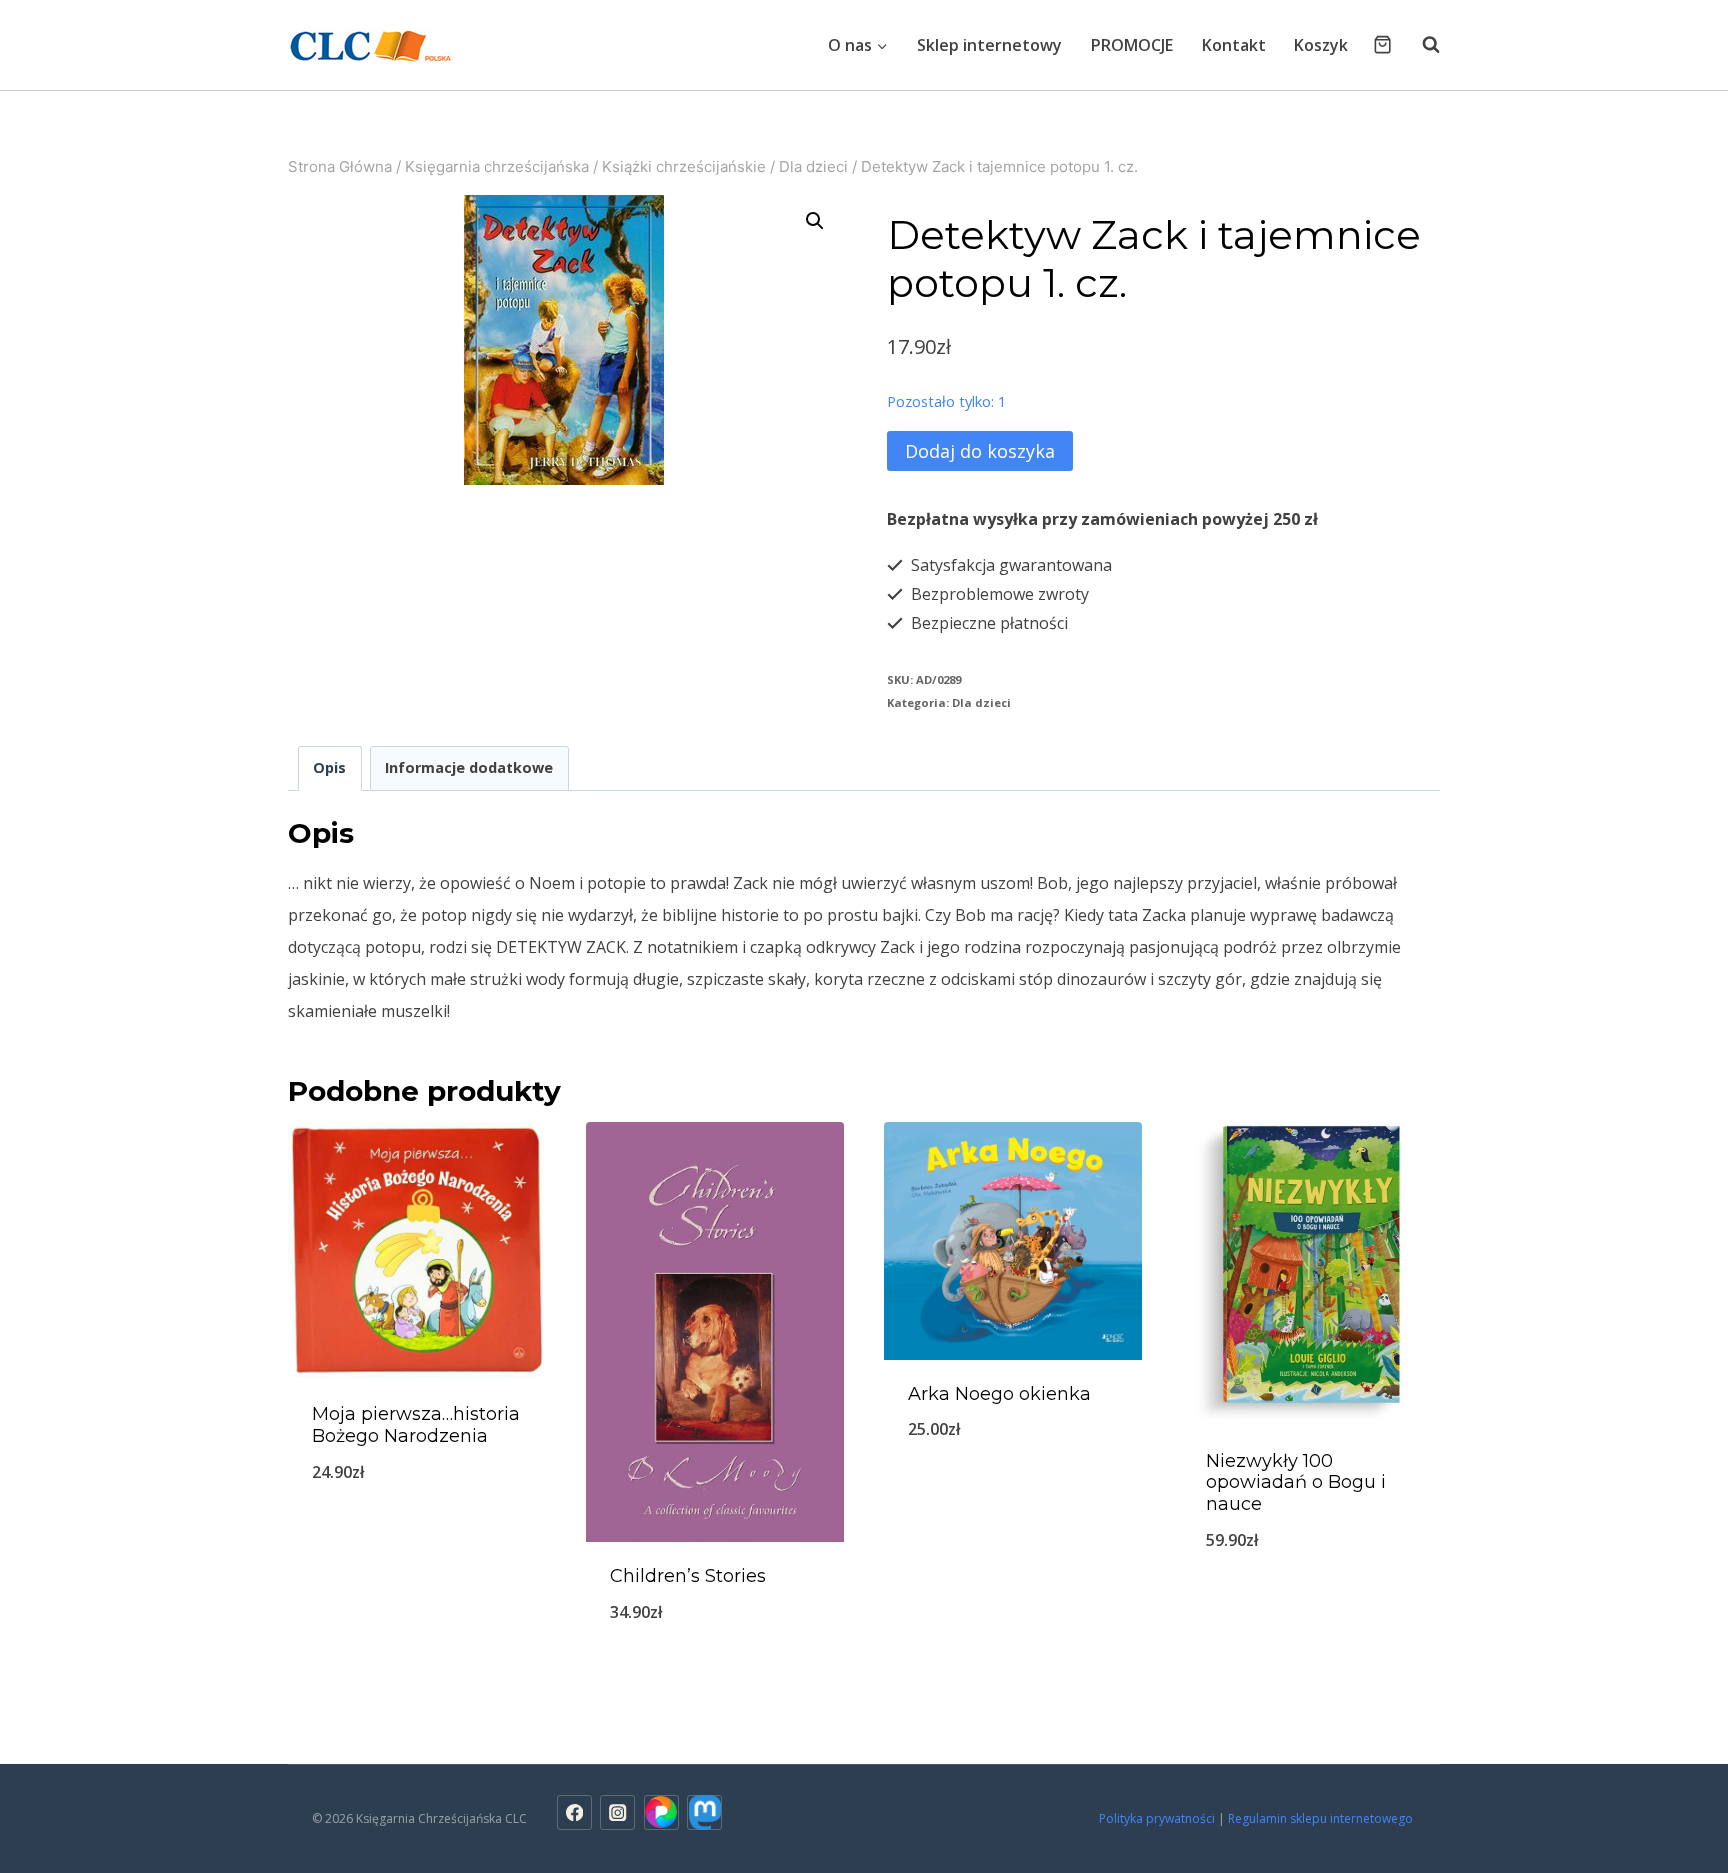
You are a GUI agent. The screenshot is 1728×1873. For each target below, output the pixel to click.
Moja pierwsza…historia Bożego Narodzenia (416, 1425)
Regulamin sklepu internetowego (1322, 1818)
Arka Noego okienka (999, 1394)
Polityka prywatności (1157, 1818)
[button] (815, 221)
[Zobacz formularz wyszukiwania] (1421, 45)
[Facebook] (574, 1812)
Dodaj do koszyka (980, 451)
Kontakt (1234, 45)
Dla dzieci (981, 702)
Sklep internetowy (989, 45)
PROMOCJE (1132, 45)
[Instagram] (617, 1812)
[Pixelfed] (661, 1812)
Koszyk (1321, 45)
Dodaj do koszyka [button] (1311, 1606)
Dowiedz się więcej (417, 1538)
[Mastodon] (704, 1812)
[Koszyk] (1382, 44)
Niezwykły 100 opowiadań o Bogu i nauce (1296, 1482)
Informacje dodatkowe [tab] (469, 767)
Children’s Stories (688, 1576)
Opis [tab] (329, 767)
